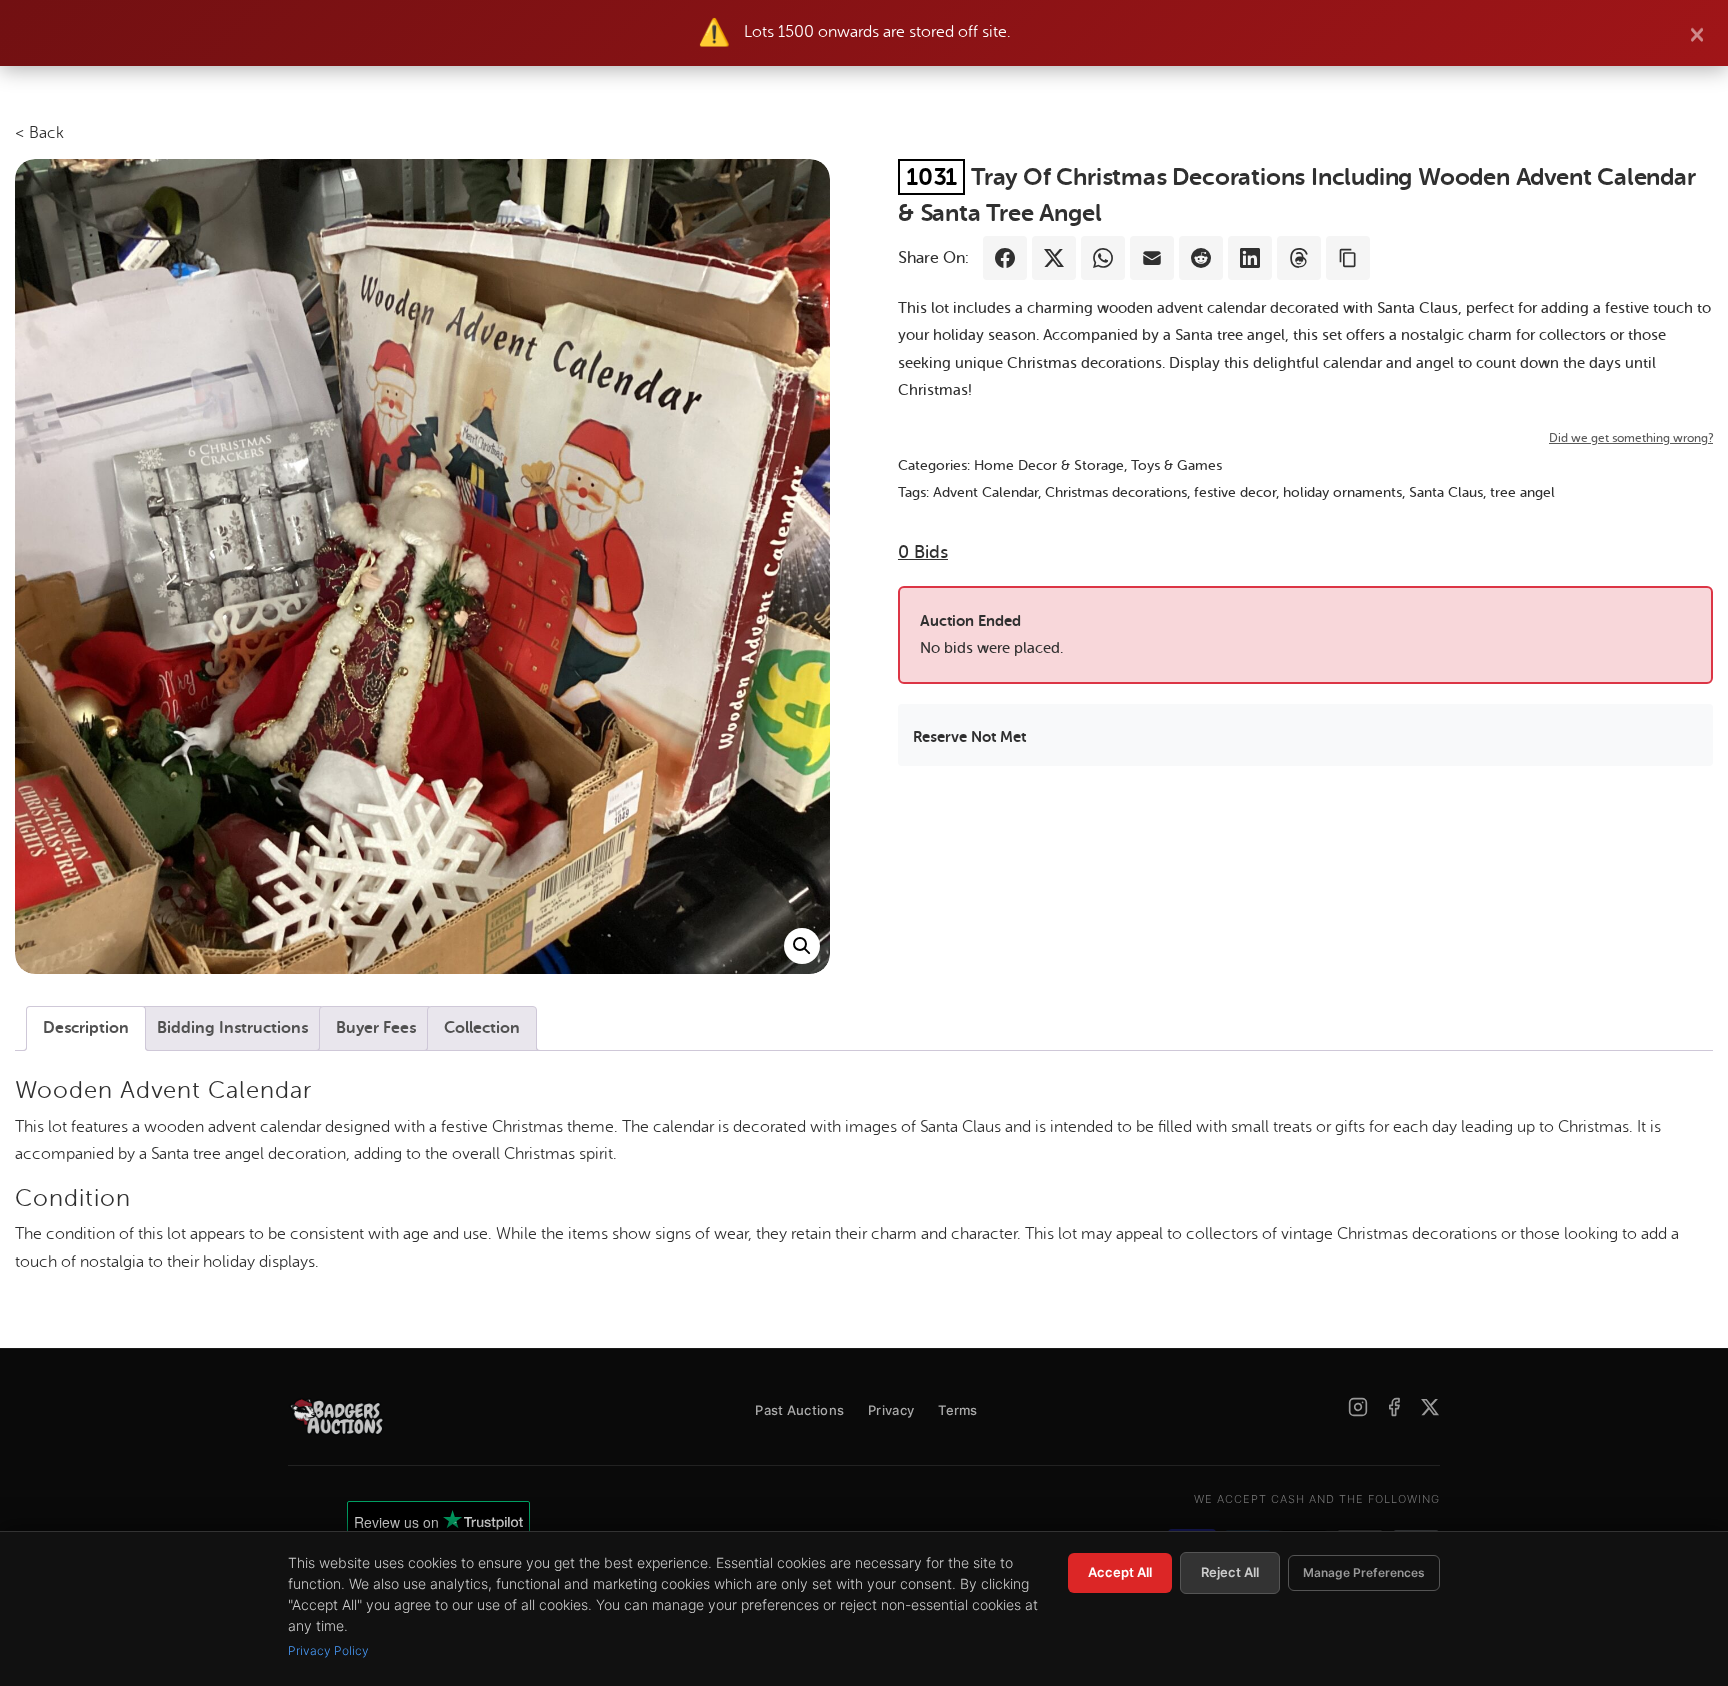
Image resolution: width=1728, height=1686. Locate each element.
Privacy (891, 1410)
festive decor (1235, 492)
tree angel (1522, 492)
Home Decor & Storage (1049, 465)
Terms (958, 1410)
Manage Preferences (1364, 1572)
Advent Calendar (985, 492)
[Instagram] (1358, 1407)
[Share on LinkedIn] (1250, 258)
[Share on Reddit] (1201, 258)
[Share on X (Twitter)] (1054, 258)
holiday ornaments (1342, 492)
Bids (923, 552)
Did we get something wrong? (1631, 438)
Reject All (1230, 1572)
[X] (1430, 1407)
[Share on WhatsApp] (1103, 258)
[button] (802, 946)
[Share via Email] (1152, 258)
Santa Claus (1446, 492)
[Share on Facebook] (1005, 258)
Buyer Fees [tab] (376, 1028)
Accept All (1120, 1572)
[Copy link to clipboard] (1348, 258)
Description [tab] (86, 1028)
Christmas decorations (1116, 492)
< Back (39, 133)
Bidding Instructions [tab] (232, 1028)
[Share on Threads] (1299, 258)
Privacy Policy (328, 1650)
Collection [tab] (482, 1028)
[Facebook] (1394, 1407)
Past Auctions (799, 1410)
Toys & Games (1176, 465)
